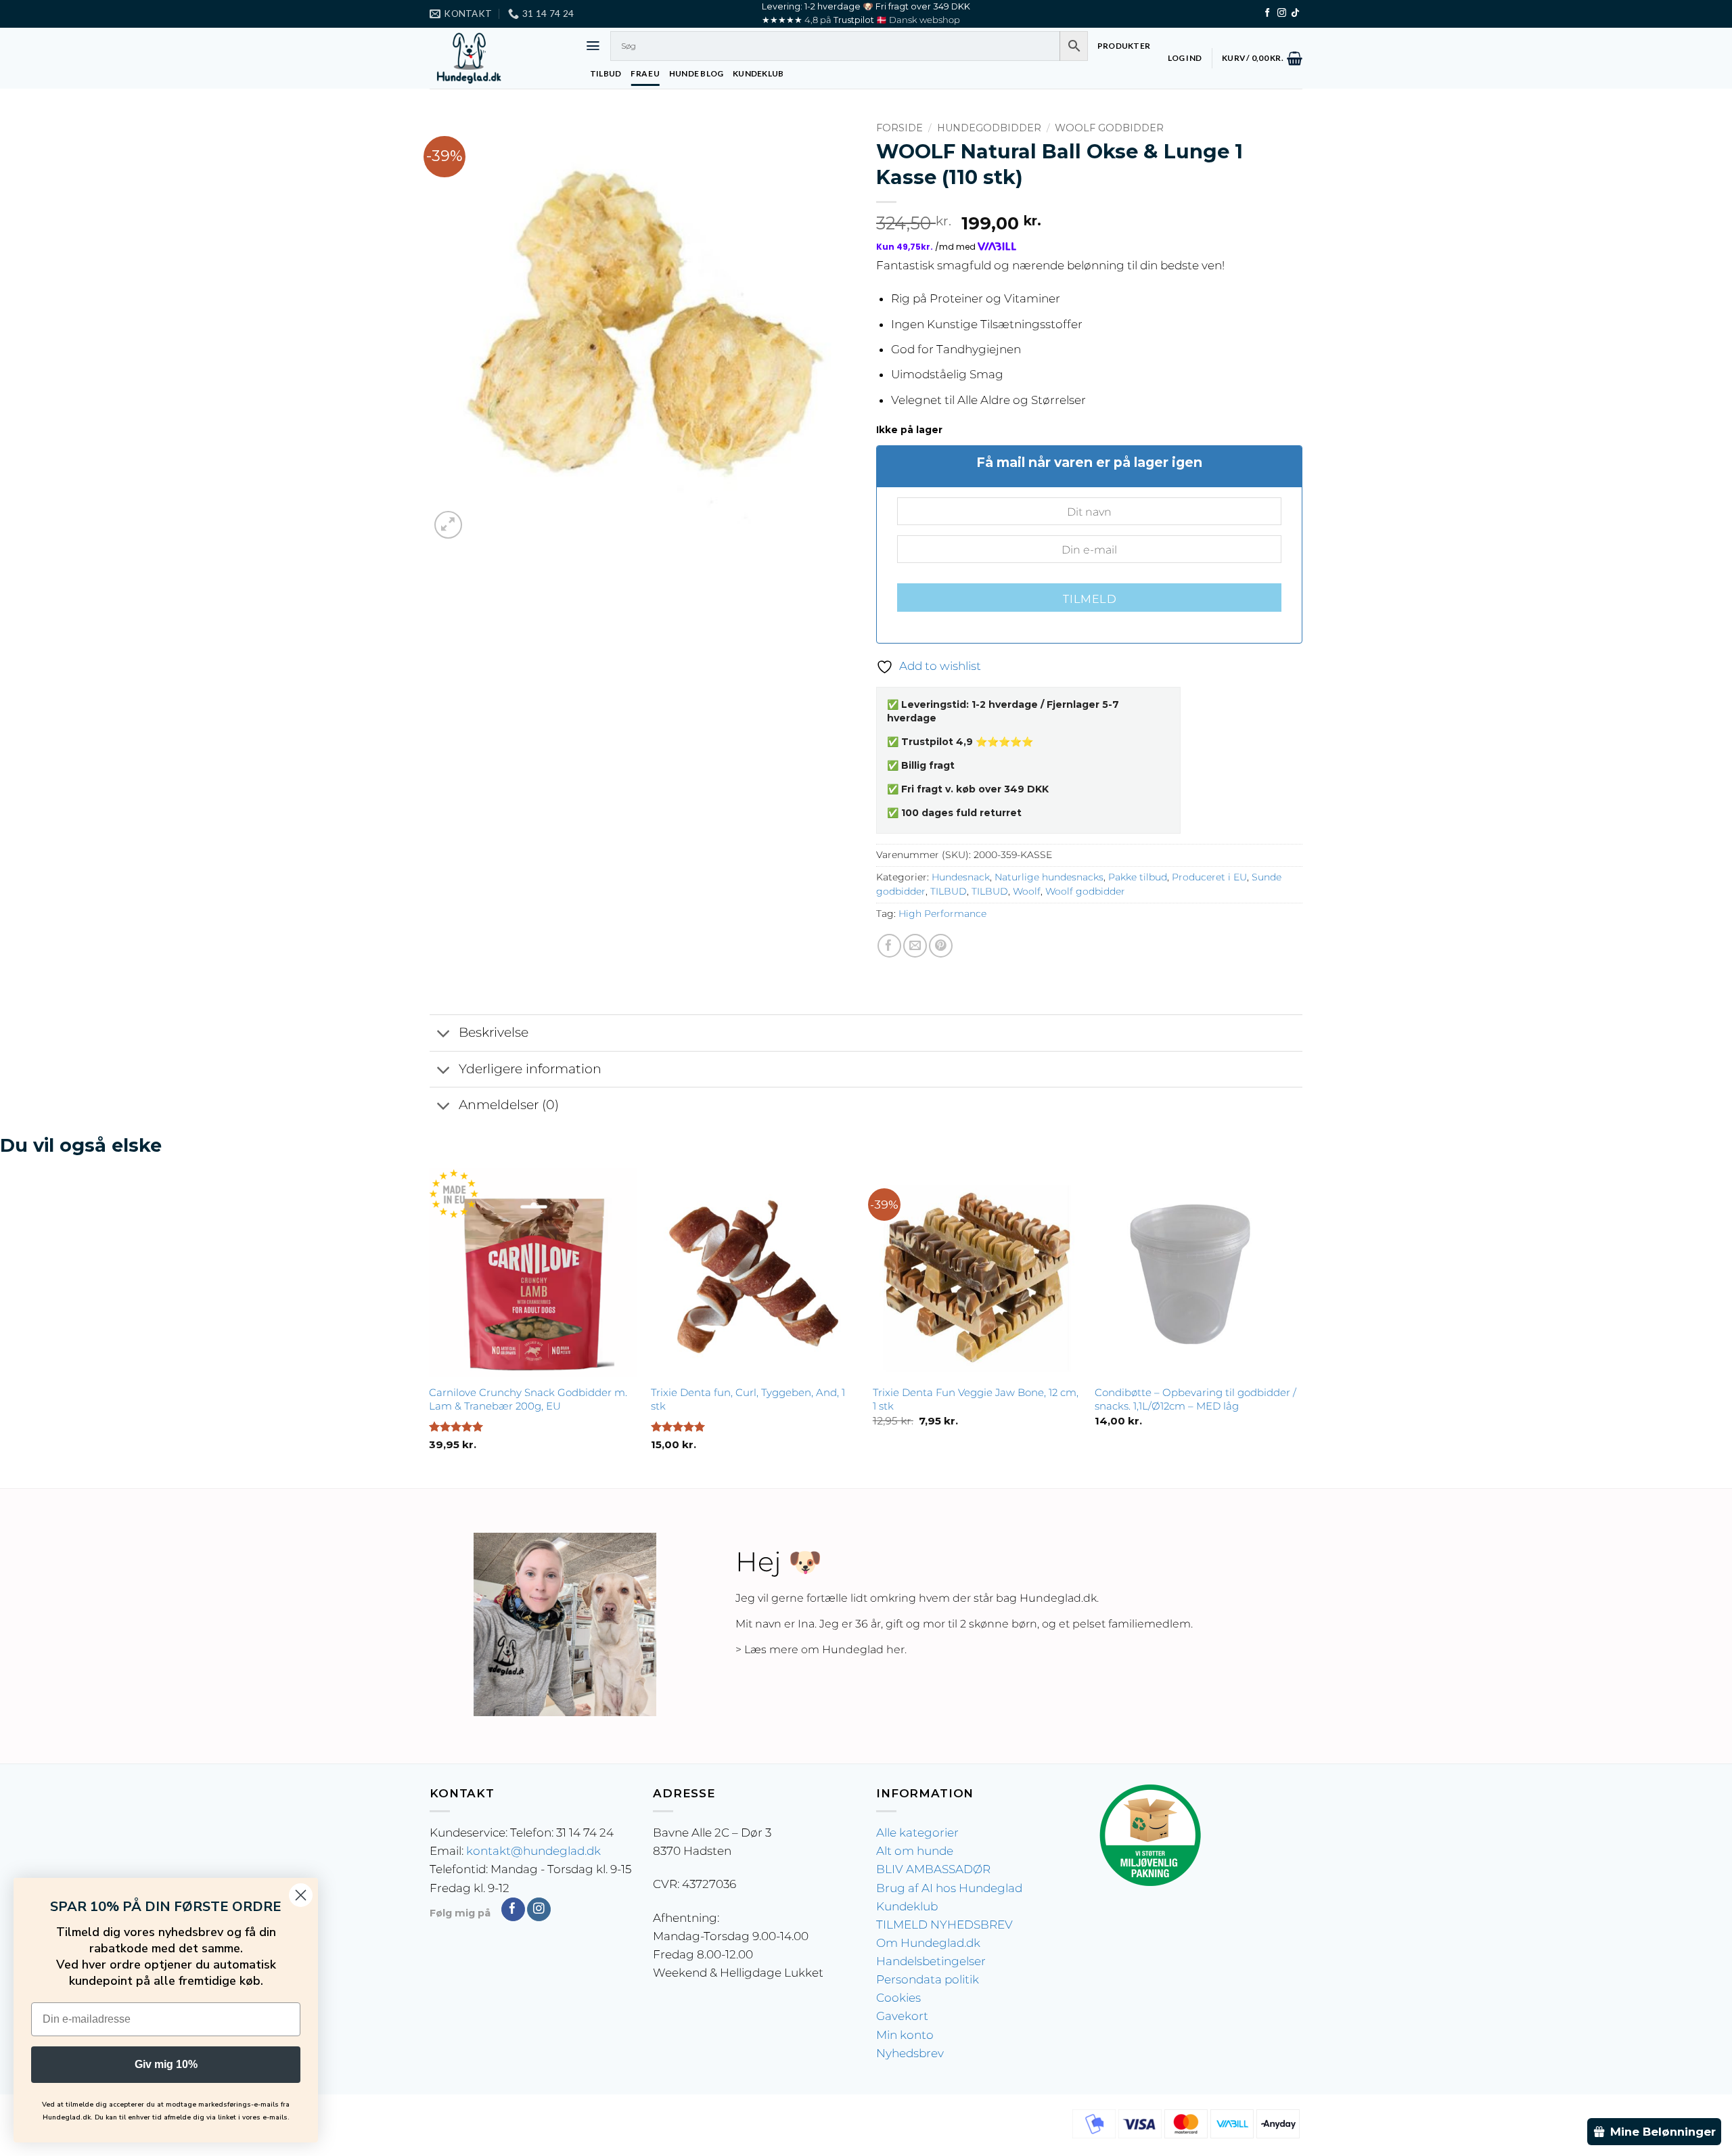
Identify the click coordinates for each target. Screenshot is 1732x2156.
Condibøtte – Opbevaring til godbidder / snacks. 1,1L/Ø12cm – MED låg (1195, 1399)
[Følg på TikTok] (1295, 13)
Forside (899, 128)
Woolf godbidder (1109, 128)
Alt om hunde (915, 1851)
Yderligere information (530, 1069)
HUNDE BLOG (696, 73)
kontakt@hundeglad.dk (533, 1851)
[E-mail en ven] (915, 946)
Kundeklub (907, 1906)
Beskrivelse (494, 1032)
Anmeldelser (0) (509, 1105)
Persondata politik (928, 1979)
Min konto (905, 2035)
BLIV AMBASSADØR (933, 1869)
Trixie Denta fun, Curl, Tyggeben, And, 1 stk (748, 1399)
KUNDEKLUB (758, 73)
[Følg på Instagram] (1282, 13)
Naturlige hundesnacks (1049, 877)
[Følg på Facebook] (1268, 13)
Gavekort (902, 2016)
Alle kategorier (917, 1833)
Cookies (898, 1998)
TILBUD (606, 73)
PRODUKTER (1124, 46)
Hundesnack (961, 877)
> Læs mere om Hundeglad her (820, 1649)
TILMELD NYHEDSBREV (944, 1925)
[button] (593, 46)
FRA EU (645, 73)
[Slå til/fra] (444, 1034)
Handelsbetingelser (931, 1961)
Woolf (1027, 891)
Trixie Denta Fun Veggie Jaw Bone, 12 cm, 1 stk (976, 1399)
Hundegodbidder (989, 128)
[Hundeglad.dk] (497, 58)
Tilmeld (1089, 599)
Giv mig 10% (166, 2064)
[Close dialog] (301, 1895)
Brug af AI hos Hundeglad (949, 1888)
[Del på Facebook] (889, 946)
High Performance (942, 914)
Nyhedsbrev (910, 2053)
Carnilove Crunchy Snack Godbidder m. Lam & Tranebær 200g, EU (528, 1399)
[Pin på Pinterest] (941, 946)
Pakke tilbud (1138, 877)
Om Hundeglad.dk (928, 1943)
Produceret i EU (1209, 877)
